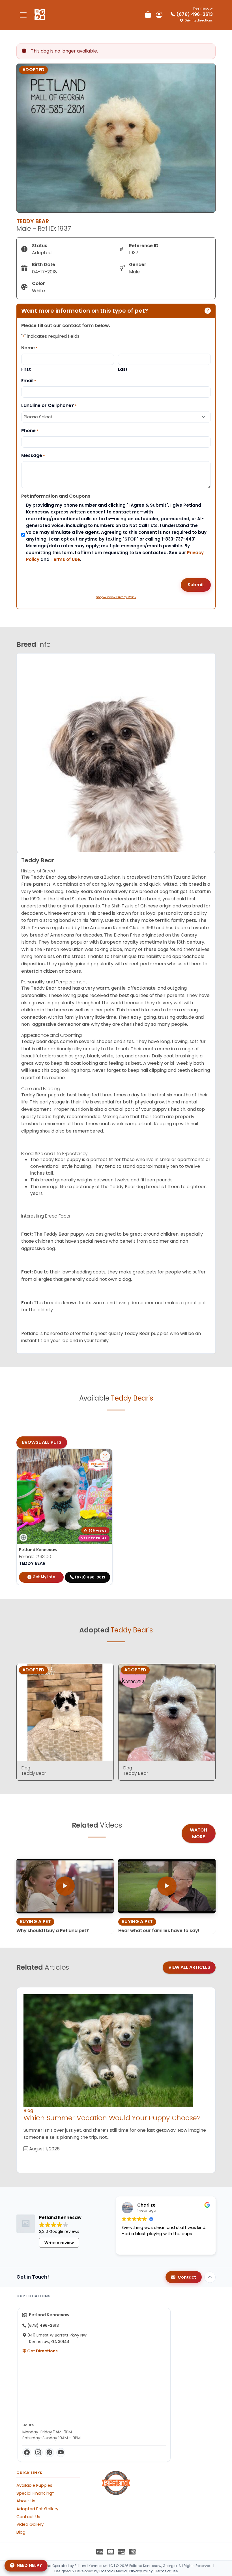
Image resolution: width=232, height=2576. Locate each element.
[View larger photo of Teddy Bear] (105, 1456)
